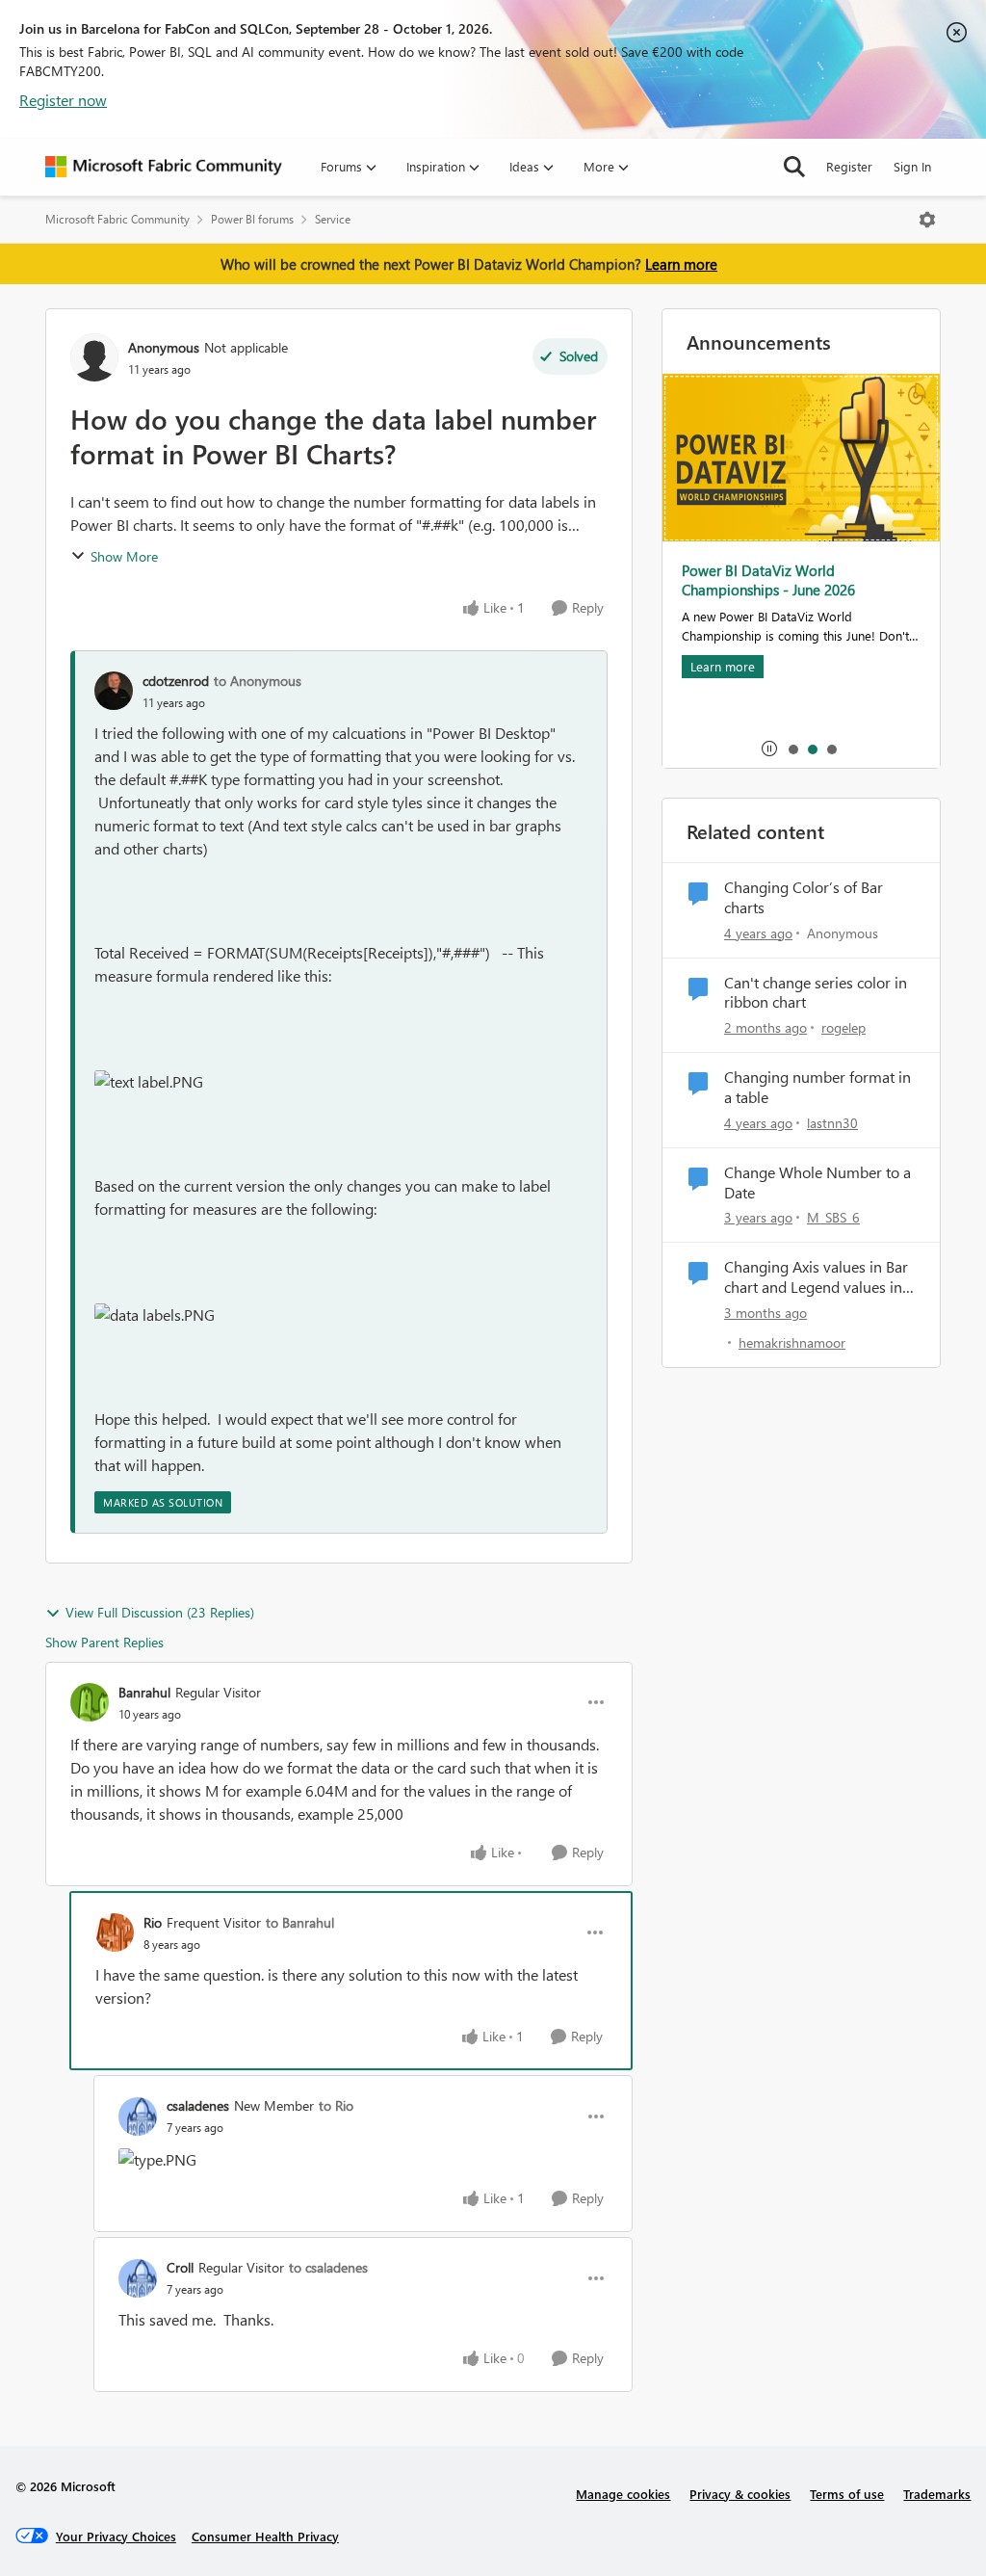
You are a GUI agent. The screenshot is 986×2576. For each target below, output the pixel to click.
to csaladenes (328, 2267)
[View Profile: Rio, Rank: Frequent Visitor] (115, 1932)
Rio (153, 1922)
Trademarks (937, 2494)
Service (333, 219)
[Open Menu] (927, 220)
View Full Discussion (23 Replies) (160, 1612)
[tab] (792, 749)
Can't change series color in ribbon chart (816, 993)
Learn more (681, 264)
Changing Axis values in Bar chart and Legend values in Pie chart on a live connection (816, 1277)
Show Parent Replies (104, 1642)
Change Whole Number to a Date (817, 1183)
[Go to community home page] (164, 167)
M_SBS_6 (833, 1217)
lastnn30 (832, 1123)
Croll (180, 2267)
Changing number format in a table (817, 1087)
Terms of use (847, 2494)
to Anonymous (258, 681)
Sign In (912, 166)
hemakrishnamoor (792, 1342)
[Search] (794, 167)
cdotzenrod (176, 681)
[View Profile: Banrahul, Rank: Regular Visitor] (90, 1702)
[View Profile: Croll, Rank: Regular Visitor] (138, 2278)
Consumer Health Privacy (265, 2536)
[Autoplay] (769, 749)
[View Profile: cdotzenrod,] (114, 691)
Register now (63, 100)
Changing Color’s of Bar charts (804, 897)
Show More (124, 556)
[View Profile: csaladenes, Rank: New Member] (138, 2116)
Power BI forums (252, 219)
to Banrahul (300, 1922)
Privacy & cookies (740, 2494)
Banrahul (144, 1692)
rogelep (843, 1027)
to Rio (336, 2105)
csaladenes (198, 2105)
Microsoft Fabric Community (117, 219)
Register (849, 166)
